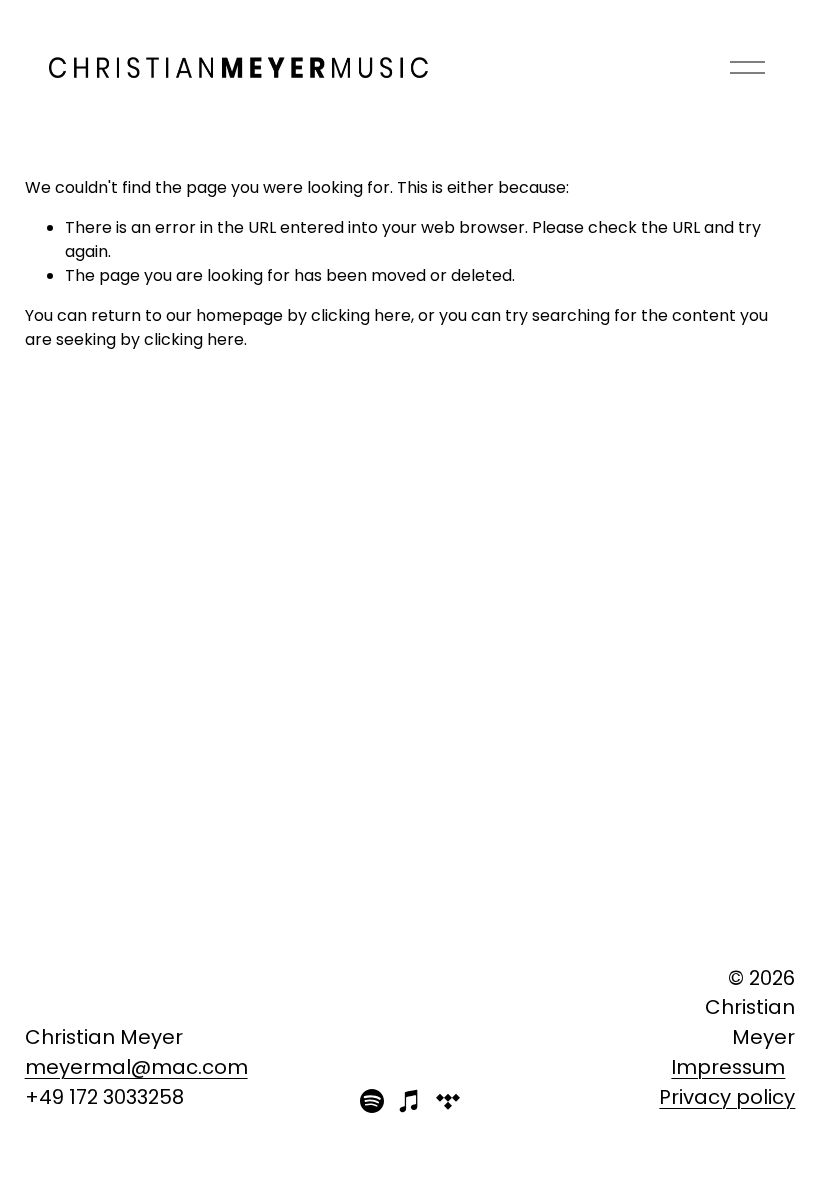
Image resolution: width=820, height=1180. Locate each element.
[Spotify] (372, 1101)
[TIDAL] (448, 1101)
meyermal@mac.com (136, 1067)
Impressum (728, 1067)
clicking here (361, 315)
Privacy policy (727, 1097)
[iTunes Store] (410, 1101)
